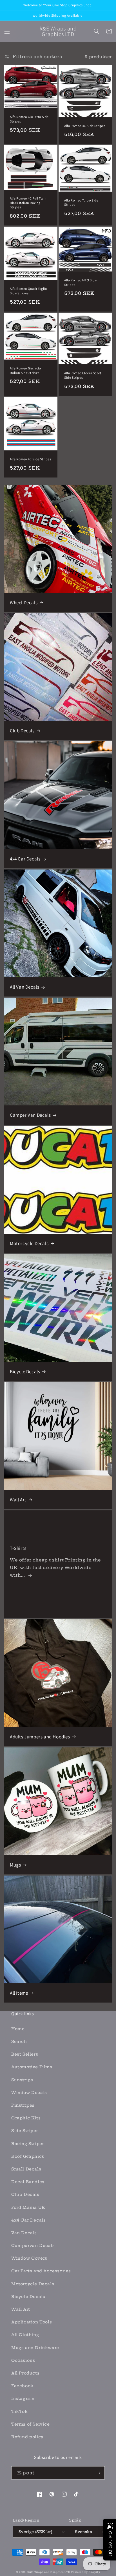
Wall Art (18, 1500)
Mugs (15, 1865)
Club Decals (22, 731)
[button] (7, 31)
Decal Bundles (28, 2182)
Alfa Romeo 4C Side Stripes (85, 126)
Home (18, 2029)
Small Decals (26, 2169)
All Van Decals (24, 987)
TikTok (20, 2411)
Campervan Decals (33, 2246)
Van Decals (24, 2233)
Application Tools (32, 2322)
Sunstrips (22, 2080)
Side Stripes (25, 2131)
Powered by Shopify (86, 2572)
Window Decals (29, 2093)
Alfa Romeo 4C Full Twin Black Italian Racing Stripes (28, 203)
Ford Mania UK (28, 2207)
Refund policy (27, 2437)
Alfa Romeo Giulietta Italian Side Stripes (25, 370)
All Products (25, 2373)
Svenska (83, 2532)
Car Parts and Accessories (41, 2271)
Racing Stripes (28, 2144)
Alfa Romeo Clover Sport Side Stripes (83, 375)
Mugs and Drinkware (35, 2348)
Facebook (22, 2386)
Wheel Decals (24, 603)
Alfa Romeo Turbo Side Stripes (81, 202)
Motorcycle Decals (29, 1243)
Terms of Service (31, 2424)
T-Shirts (18, 1548)
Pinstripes (23, 2105)
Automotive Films (32, 2067)
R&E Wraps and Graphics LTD (49, 2572)
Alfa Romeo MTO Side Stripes (80, 282)
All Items (19, 1993)
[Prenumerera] (98, 2473)
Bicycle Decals (25, 1372)
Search (19, 2041)
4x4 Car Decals (25, 859)
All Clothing (25, 2335)
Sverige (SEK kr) (35, 2532)
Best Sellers (25, 2054)
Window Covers (29, 2258)
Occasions (23, 2360)
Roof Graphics (28, 2156)
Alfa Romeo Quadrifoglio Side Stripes (28, 291)
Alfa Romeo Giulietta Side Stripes (29, 119)
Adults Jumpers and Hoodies (40, 1737)
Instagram (23, 2398)
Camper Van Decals (30, 1115)
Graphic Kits (26, 2118)
